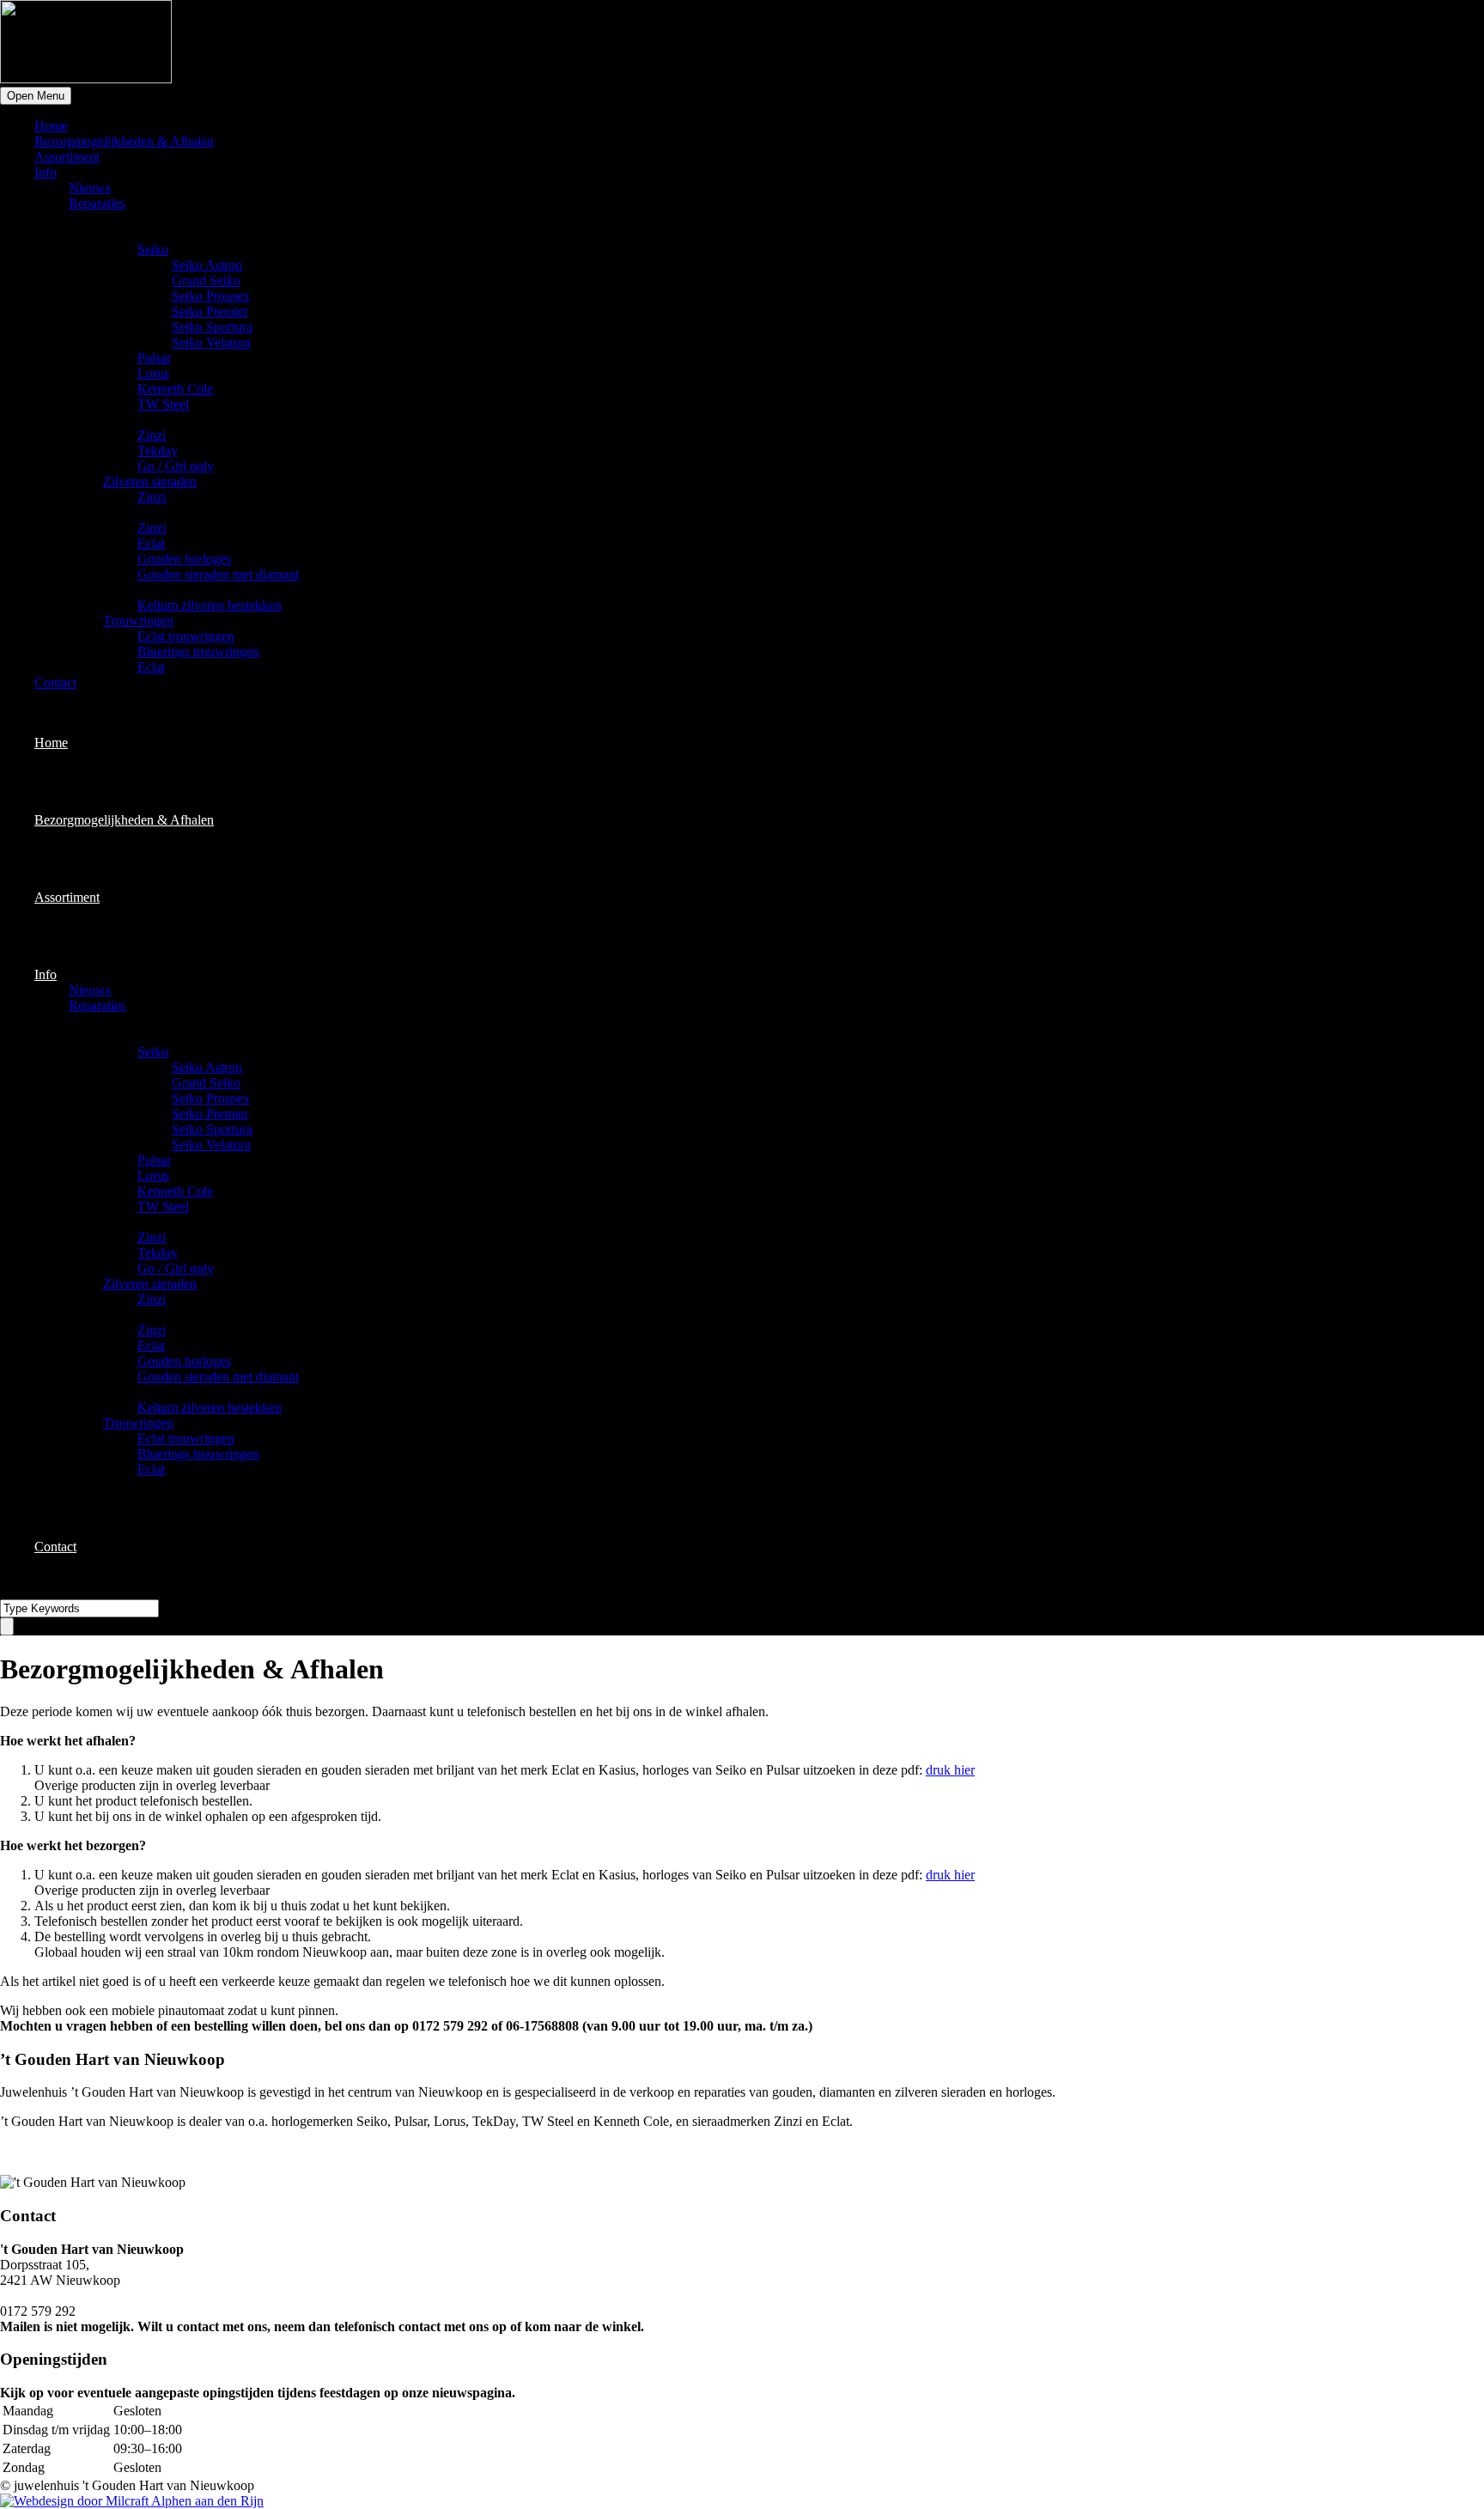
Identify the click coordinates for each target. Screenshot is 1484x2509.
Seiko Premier (210, 311)
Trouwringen (138, 621)
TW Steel (163, 404)
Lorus (153, 373)
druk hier (950, 1770)
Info (46, 172)
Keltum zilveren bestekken (210, 605)
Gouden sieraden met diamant (218, 574)
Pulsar (154, 358)
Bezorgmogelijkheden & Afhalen (124, 141)
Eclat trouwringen (186, 636)
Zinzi (152, 435)
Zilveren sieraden (150, 481)
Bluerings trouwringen (198, 652)
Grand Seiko (206, 280)
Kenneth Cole (175, 389)
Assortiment (67, 157)
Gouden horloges (184, 559)
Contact (55, 682)
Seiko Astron (207, 265)
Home (51, 126)
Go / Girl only (176, 466)
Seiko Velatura (211, 342)
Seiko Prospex (211, 296)
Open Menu (36, 96)
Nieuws (90, 188)
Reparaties (97, 203)
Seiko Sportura (212, 327)
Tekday (158, 451)
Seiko (153, 250)
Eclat (151, 543)
